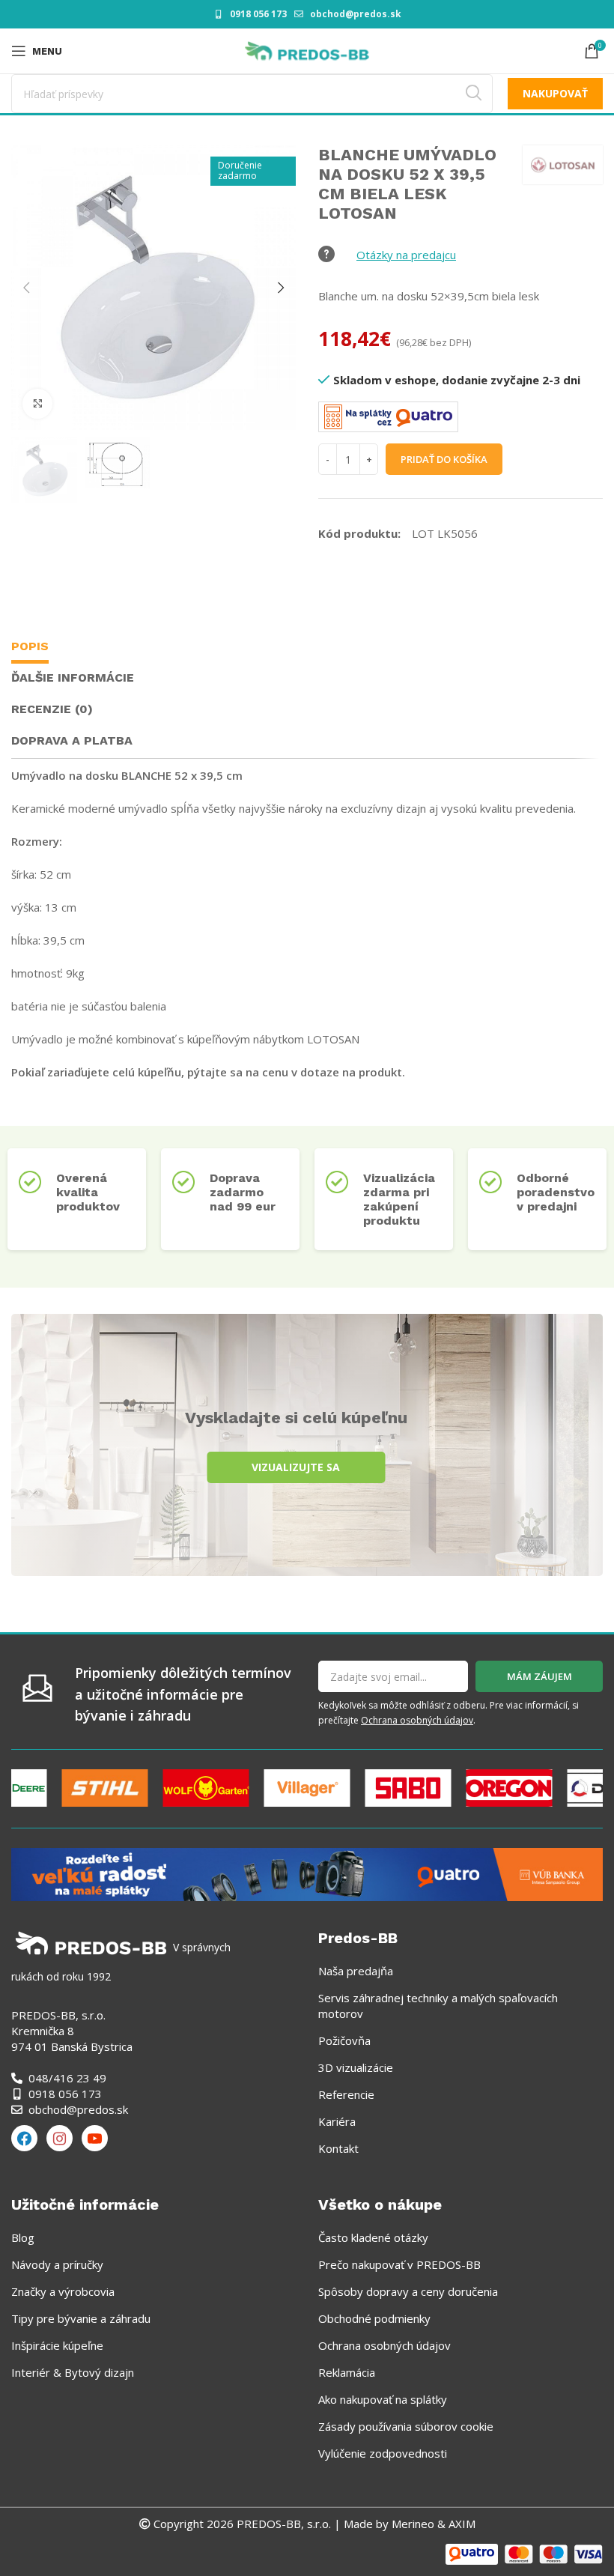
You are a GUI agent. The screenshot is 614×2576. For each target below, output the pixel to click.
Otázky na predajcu (406, 255)
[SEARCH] (473, 94)
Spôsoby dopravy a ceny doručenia (408, 2291)
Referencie (346, 2094)
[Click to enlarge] (37, 404)
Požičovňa (344, 2040)
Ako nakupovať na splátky (383, 2399)
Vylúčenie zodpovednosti (383, 2453)
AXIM (460, 2524)
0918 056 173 (258, 14)
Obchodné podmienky (374, 2318)
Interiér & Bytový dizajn (73, 2372)
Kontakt (338, 2148)
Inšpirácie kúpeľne (57, 2345)
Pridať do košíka (444, 459)
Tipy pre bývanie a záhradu (81, 2318)
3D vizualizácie (356, 2067)
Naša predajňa (356, 1971)
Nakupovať (555, 93)
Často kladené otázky (373, 2237)
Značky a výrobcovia (63, 2291)
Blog (23, 2237)
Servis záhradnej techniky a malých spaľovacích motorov (438, 2006)
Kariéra (337, 2121)
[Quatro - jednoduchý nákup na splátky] (307, 1873)
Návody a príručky (57, 2264)
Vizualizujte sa (296, 1467)
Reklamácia (347, 2372)
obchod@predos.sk (356, 14)
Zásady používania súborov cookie (406, 2426)
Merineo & (419, 2524)
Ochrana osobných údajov (417, 1720)
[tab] (30, 648)
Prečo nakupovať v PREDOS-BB (399, 2264)
